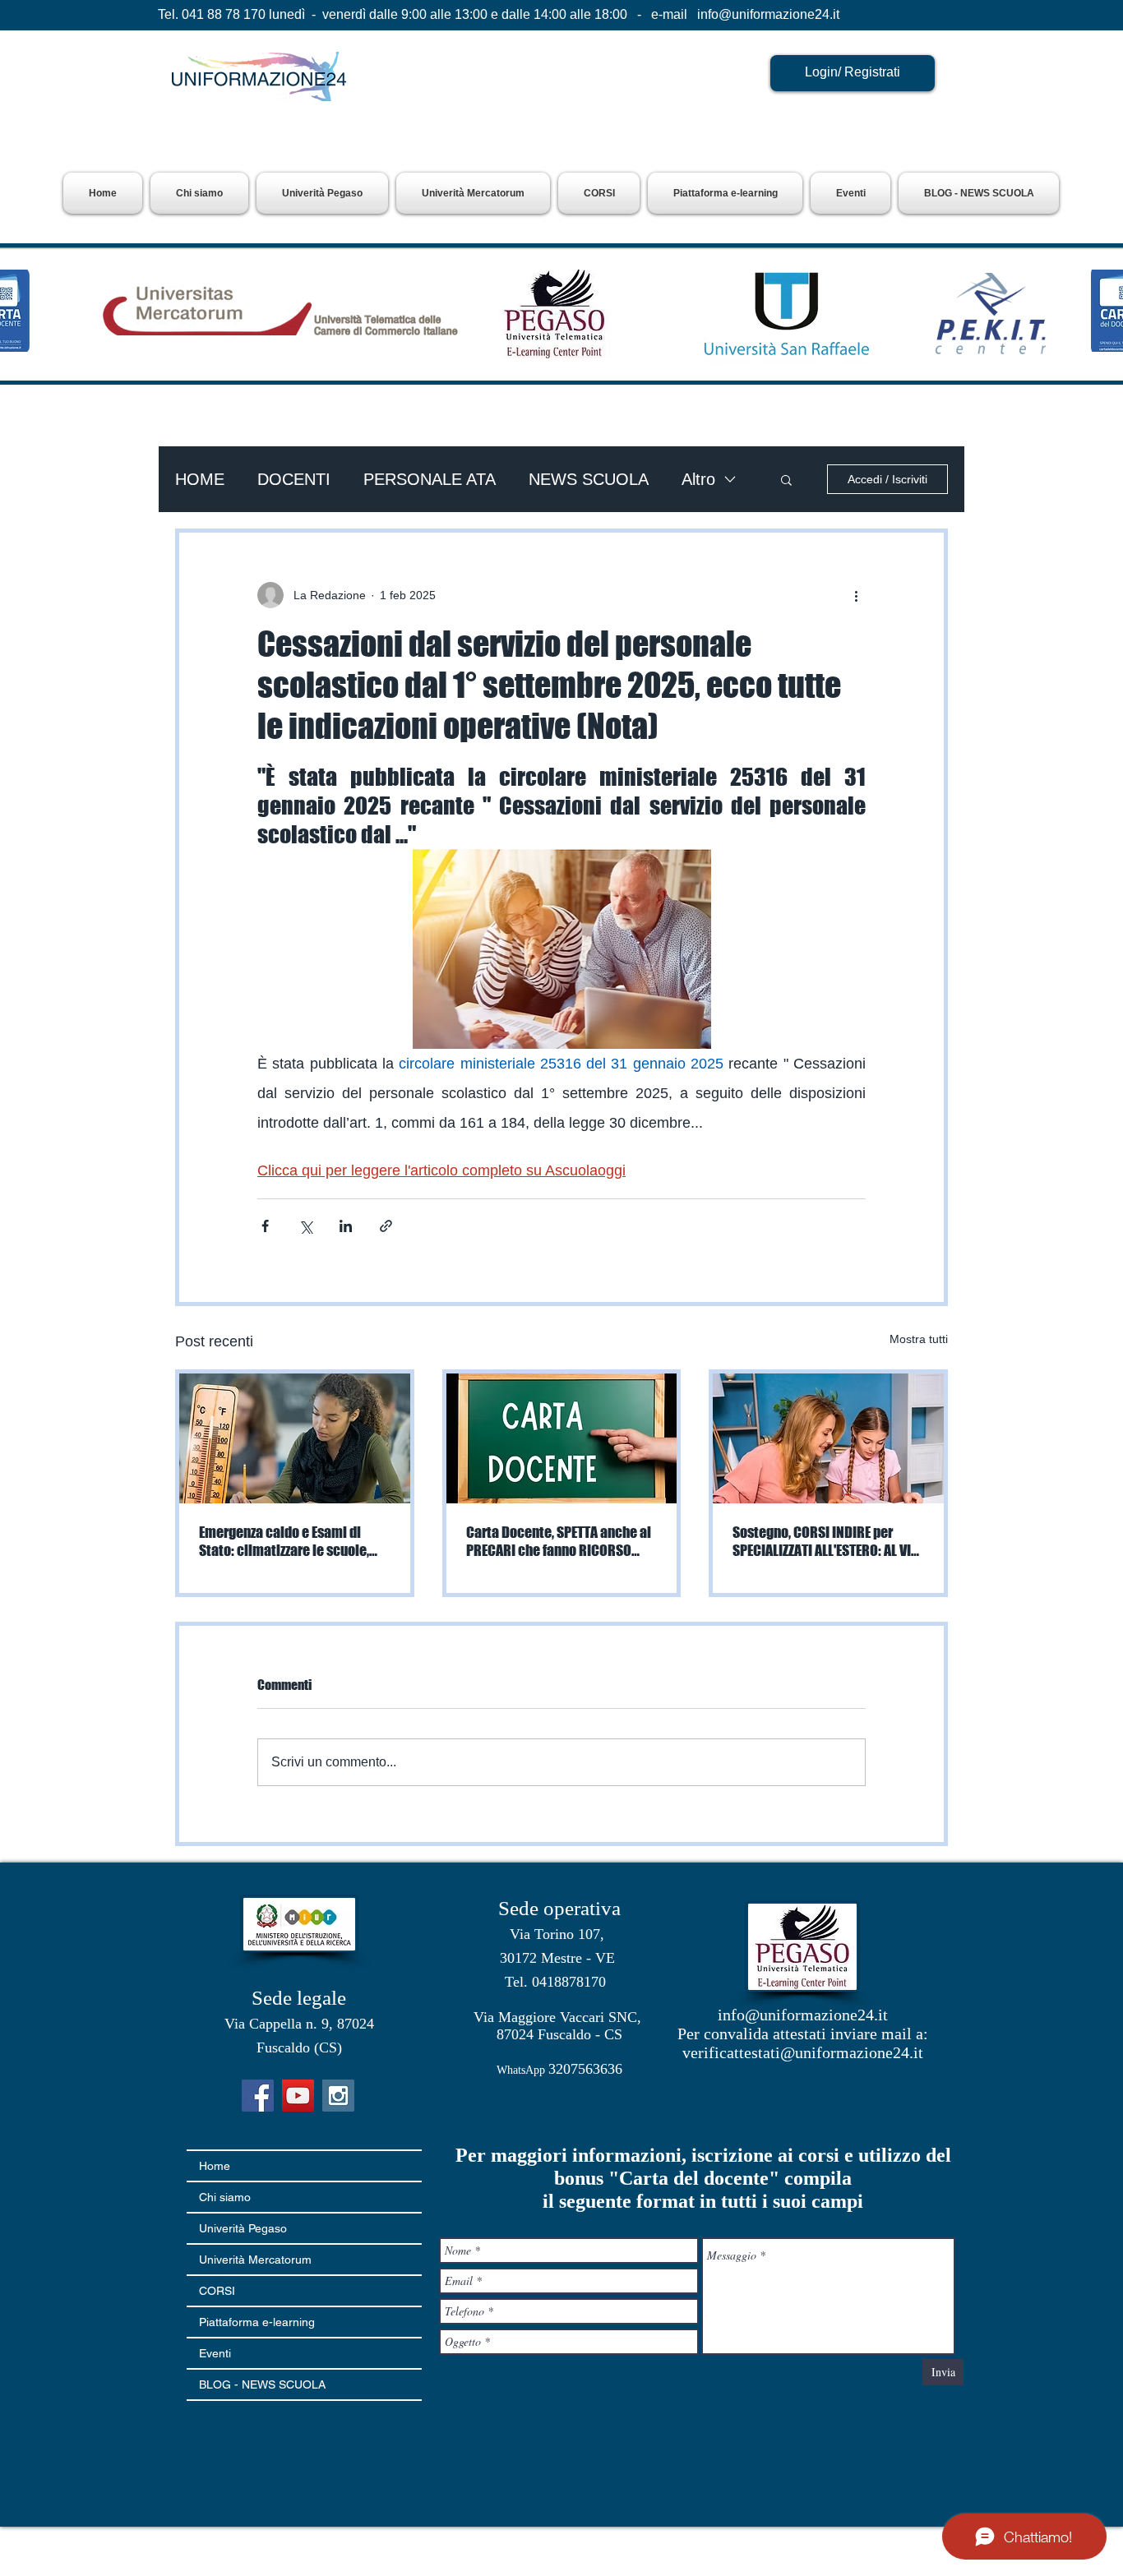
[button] (322, 193)
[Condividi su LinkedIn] (346, 1226)
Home (215, 2166)
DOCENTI (294, 479)
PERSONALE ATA (430, 479)
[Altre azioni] (856, 595)
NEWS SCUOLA (589, 479)
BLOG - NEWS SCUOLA (262, 2384)
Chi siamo (225, 2197)
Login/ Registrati (853, 72)
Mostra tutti (919, 1339)
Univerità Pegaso (243, 2228)
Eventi (215, 2353)
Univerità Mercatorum (255, 2260)
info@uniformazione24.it (768, 14)
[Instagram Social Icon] (338, 2096)
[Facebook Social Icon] (258, 2096)
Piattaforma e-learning (257, 2322)
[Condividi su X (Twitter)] (305, 1226)
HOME (200, 479)
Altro (698, 479)
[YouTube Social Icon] (298, 2096)
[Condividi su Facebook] (265, 1226)
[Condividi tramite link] (386, 1226)
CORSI (217, 2291)
